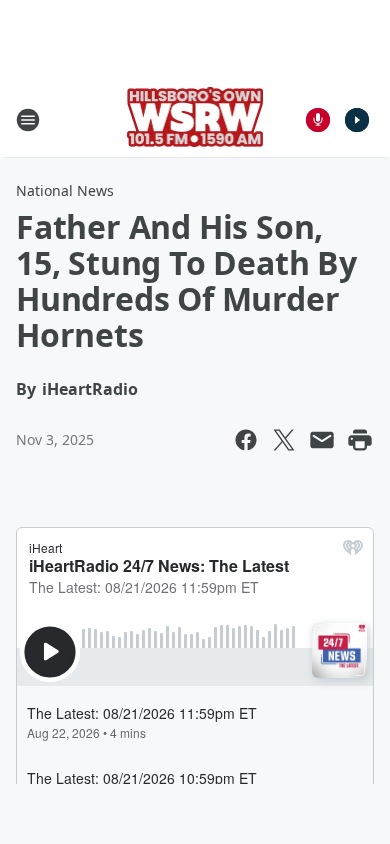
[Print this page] (360, 440)
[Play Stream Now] (357, 120)
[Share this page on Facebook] (246, 440)
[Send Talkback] (318, 120)
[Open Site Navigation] (28, 120)
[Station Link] (195, 119)
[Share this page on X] (284, 440)
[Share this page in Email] (322, 440)
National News (65, 190)
